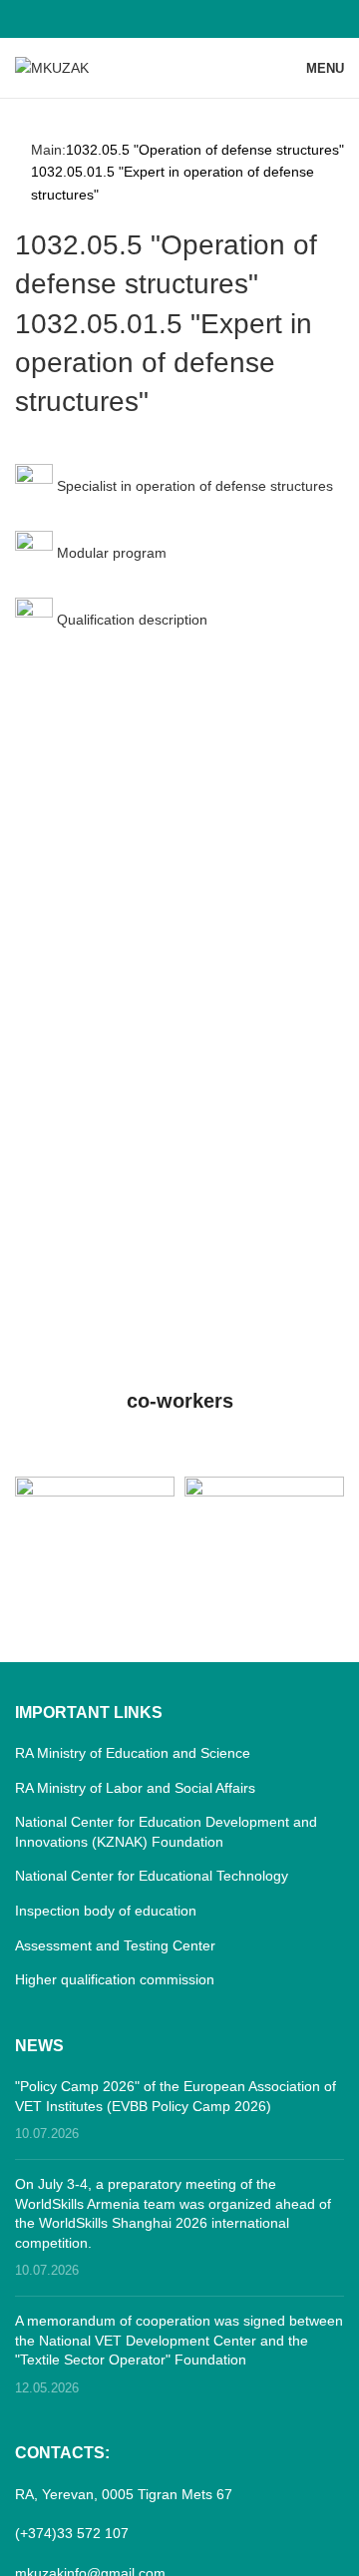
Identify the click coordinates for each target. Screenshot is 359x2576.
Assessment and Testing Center (115, 1945)
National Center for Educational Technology (152, 1876)
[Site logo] (52, 67)
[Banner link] (95, 1516)
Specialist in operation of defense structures (193, 486)
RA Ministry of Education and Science (133, 1753)
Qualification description (130, 620)
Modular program (110, 553)
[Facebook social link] (179, 18)
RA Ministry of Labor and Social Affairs (135, 1788)
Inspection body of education (106, 1911)
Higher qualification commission (115, 1979)
